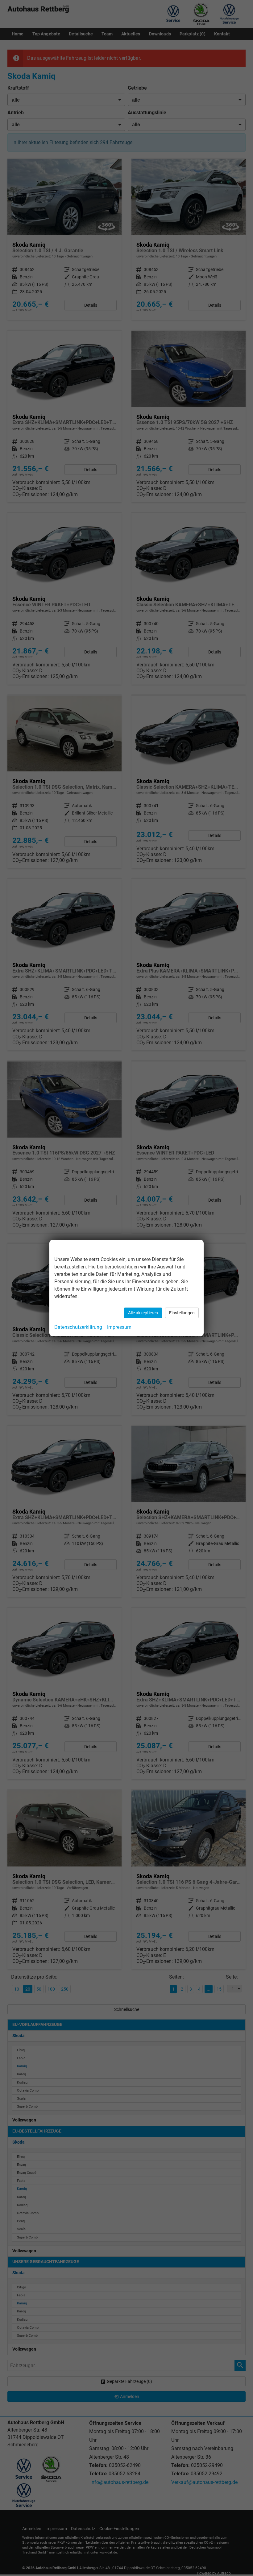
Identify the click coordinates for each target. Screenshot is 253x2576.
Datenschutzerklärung (78, 1327)
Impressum (119, 1327)
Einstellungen (182, 1313)
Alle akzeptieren (143, 1313)
